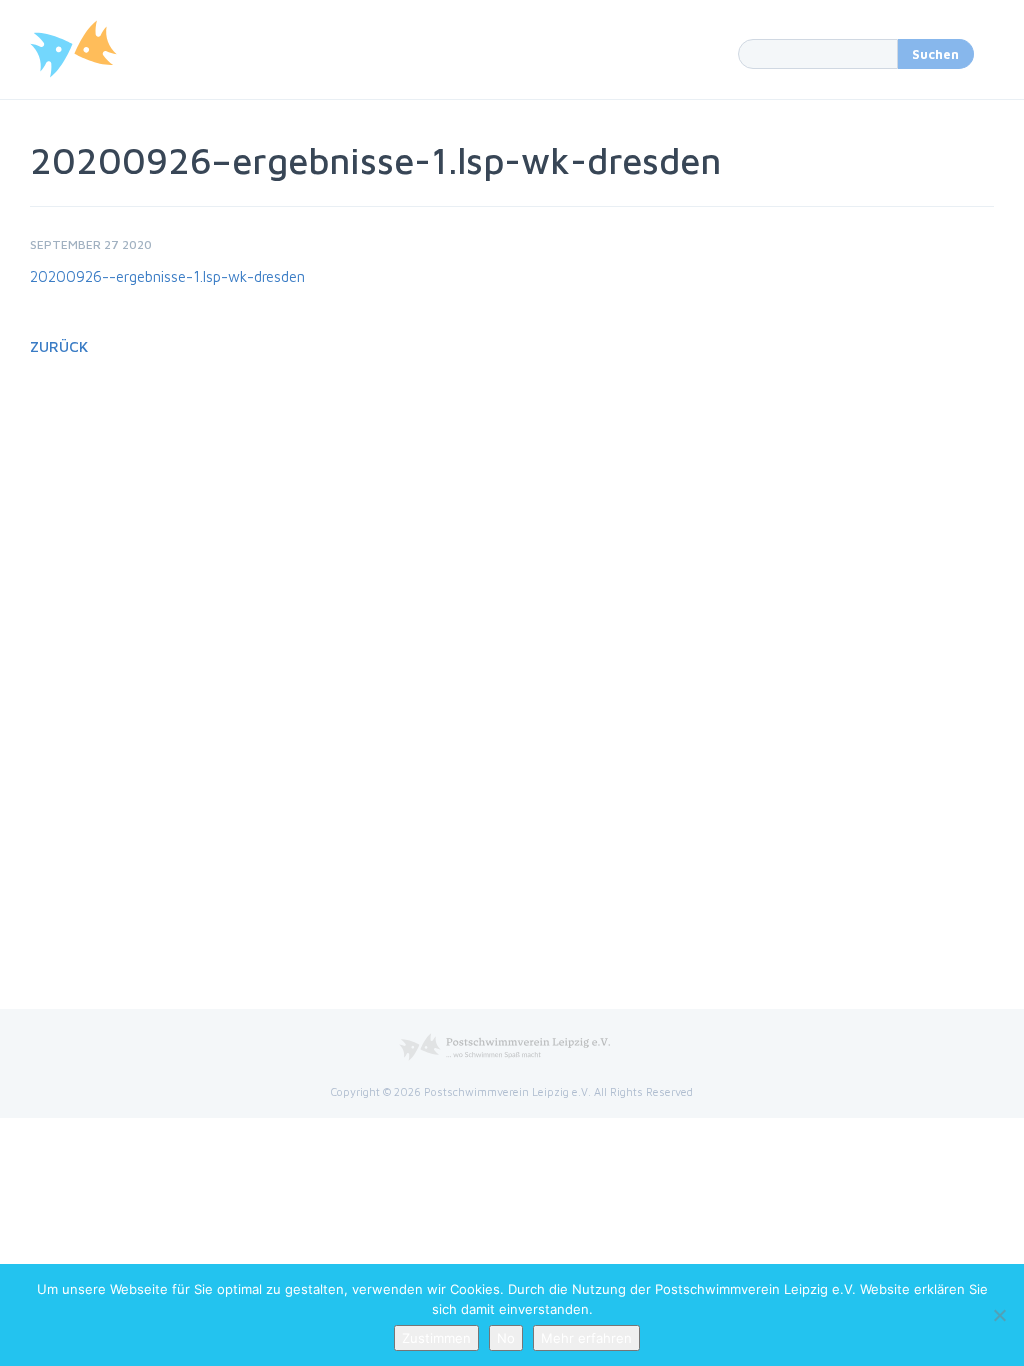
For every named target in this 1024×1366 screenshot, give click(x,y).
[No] (999, 1315)
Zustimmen (436, 1338)
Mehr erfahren (586, 1338)
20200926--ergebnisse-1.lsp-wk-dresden (167, 276)
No (506, 1338)
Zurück (59, 346)
